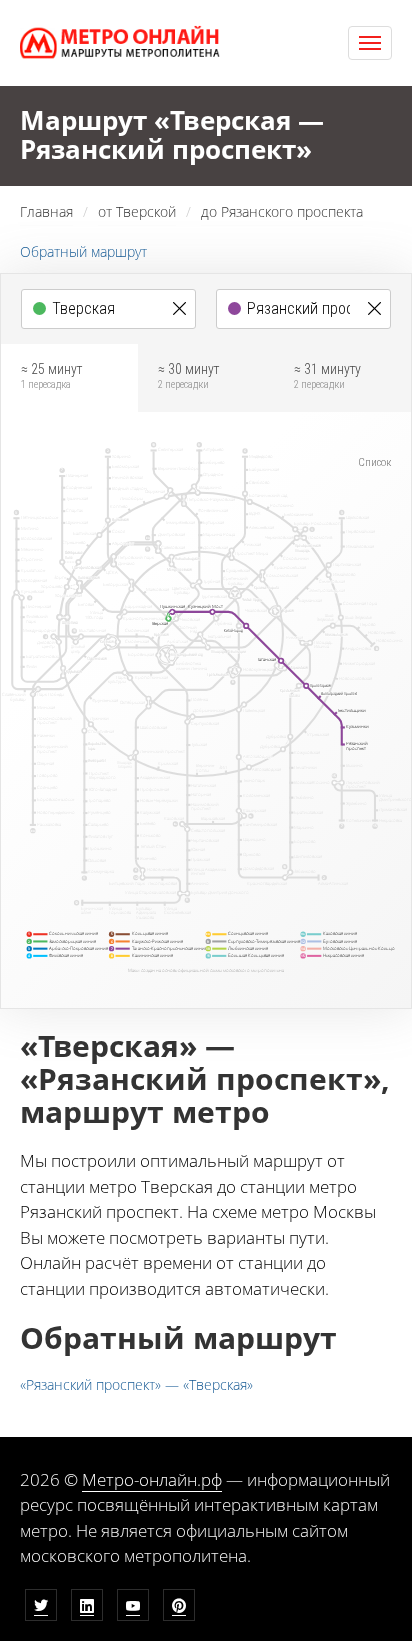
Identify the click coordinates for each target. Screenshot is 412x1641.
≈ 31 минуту (327, 376)
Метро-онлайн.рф (152, 1479)
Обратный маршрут (83, 251)
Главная (46, 211)
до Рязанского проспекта (282, 211)
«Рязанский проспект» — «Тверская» (136, 1384)
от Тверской (137, 211)
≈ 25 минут (51, 376)
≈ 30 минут (188, 376)
